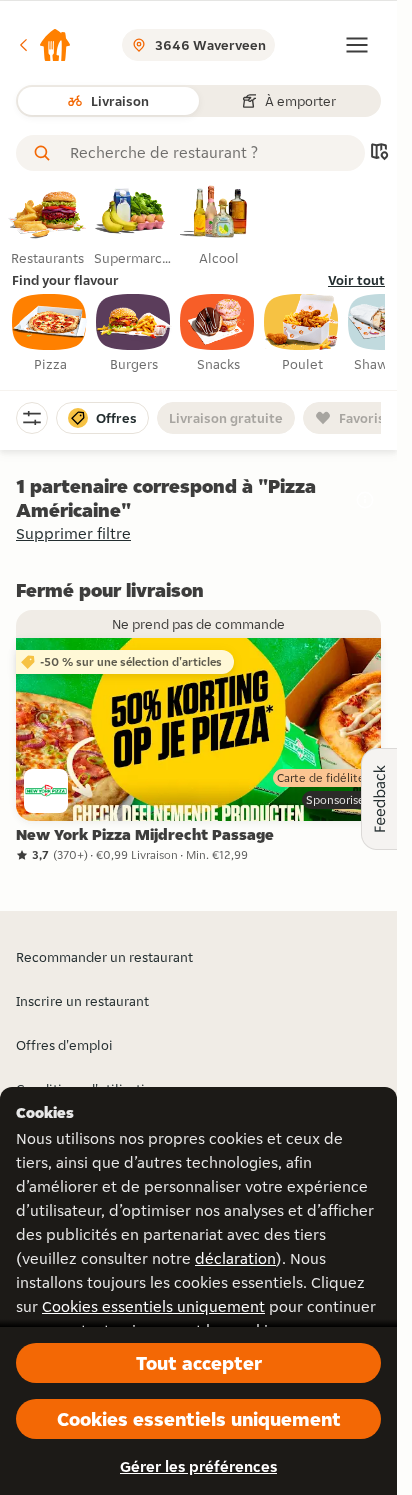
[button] (44, 45)
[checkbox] (50, 334)
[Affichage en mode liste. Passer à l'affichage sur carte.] (379, 153)
